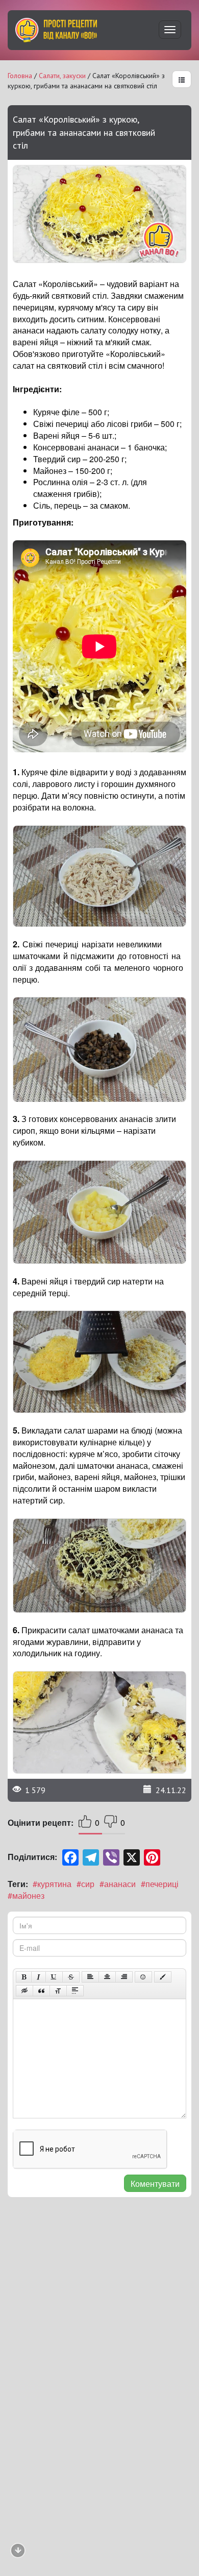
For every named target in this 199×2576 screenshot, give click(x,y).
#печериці (160, 1884)
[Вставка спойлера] (75, 1991)
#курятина (52, 1884)
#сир (85, 1884)
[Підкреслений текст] (54, 1977)
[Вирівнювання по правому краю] (124, 1977)
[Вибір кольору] (163, 1977)
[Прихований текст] (24, 1991)
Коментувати (155, 2184)
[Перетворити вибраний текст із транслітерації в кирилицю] (58, 1991)
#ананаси (118, 1884)
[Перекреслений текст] (71, 1977)
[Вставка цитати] (41, 1991)
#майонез (26, 1895)
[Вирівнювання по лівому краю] (90, 1977)
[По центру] (107, 1977)
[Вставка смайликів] (143, 1977)
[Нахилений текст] (39, 1977)
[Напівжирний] (24, 1977)
